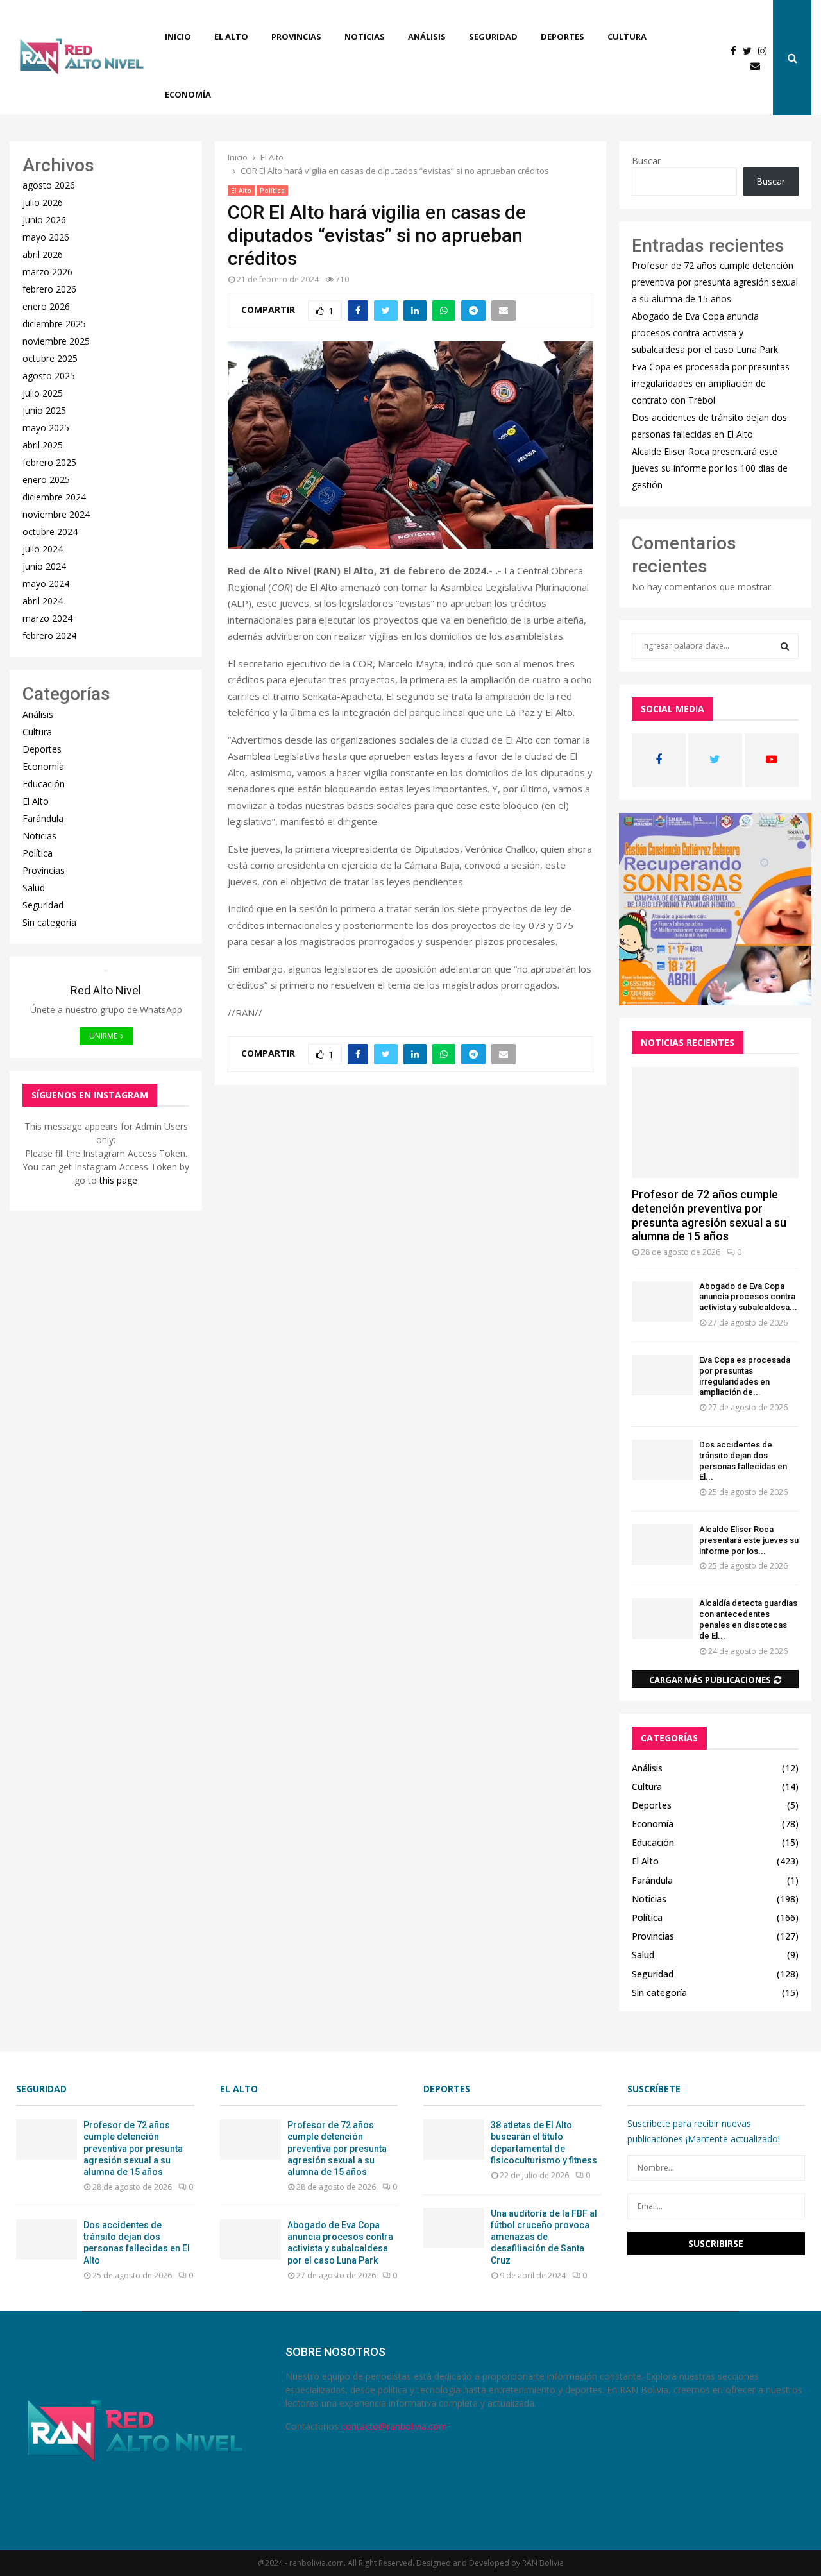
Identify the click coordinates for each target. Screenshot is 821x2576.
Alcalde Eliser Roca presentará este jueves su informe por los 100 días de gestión (710, 468)
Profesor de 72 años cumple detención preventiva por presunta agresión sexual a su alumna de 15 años (715, 282)
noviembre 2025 (56, 341)
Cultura (627, 37)
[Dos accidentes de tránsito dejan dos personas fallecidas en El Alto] (662, 1460)
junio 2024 (44, 566)
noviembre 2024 (56, 514)
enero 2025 (46, 480)
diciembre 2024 (54, 497)
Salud (34, 888)
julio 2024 (43, 549)
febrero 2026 (49, 289)
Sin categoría (49, 922)
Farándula (43, 818)
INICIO (178, 37)
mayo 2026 (46, 237)
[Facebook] (737, 51)
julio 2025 (43, 393)
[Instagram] (766, 51)
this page (118, 1180)
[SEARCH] (785, 646)
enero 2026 (46, 306)
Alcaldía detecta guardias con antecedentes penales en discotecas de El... (748, 1619)
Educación (44, 784)
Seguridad (493, 37)
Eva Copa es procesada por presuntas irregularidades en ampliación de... (745, 1376)
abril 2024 (43, 601)
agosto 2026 (49, 185)
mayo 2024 (46, 584)
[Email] (758, 66)
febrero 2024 (49, 635)
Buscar (646, 161)
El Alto (231, 37)
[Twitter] (750, 51)
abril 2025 (43, 445)
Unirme (103, 1036)
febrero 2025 (49, 462)
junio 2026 (44, 220)
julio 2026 (43, 202)
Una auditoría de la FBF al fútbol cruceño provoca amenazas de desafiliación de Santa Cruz (544, 2237)
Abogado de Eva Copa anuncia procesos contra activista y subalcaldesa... (748, 1297)
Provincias (296, 37)
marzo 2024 (47, 618)
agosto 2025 (49, 376)
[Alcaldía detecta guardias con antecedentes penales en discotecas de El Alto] (662, 1618)
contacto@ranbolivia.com (394, 2426)
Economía (188, 94)
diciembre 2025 (54, 324)
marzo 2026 (47, 272)
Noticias (365, 37)
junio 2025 (44, 410)
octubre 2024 (50, 532)
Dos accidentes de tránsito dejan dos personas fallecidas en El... (743, 1461)
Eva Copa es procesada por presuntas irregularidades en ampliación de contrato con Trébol (711, 383)
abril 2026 (43, 254)
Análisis (427, 37)
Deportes (563, 37)
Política (272, 191)
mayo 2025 (46, 428)
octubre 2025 (50, 358)
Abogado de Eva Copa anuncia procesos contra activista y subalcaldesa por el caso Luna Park (705, 333)
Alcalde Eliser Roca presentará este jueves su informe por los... (749, 1540)
